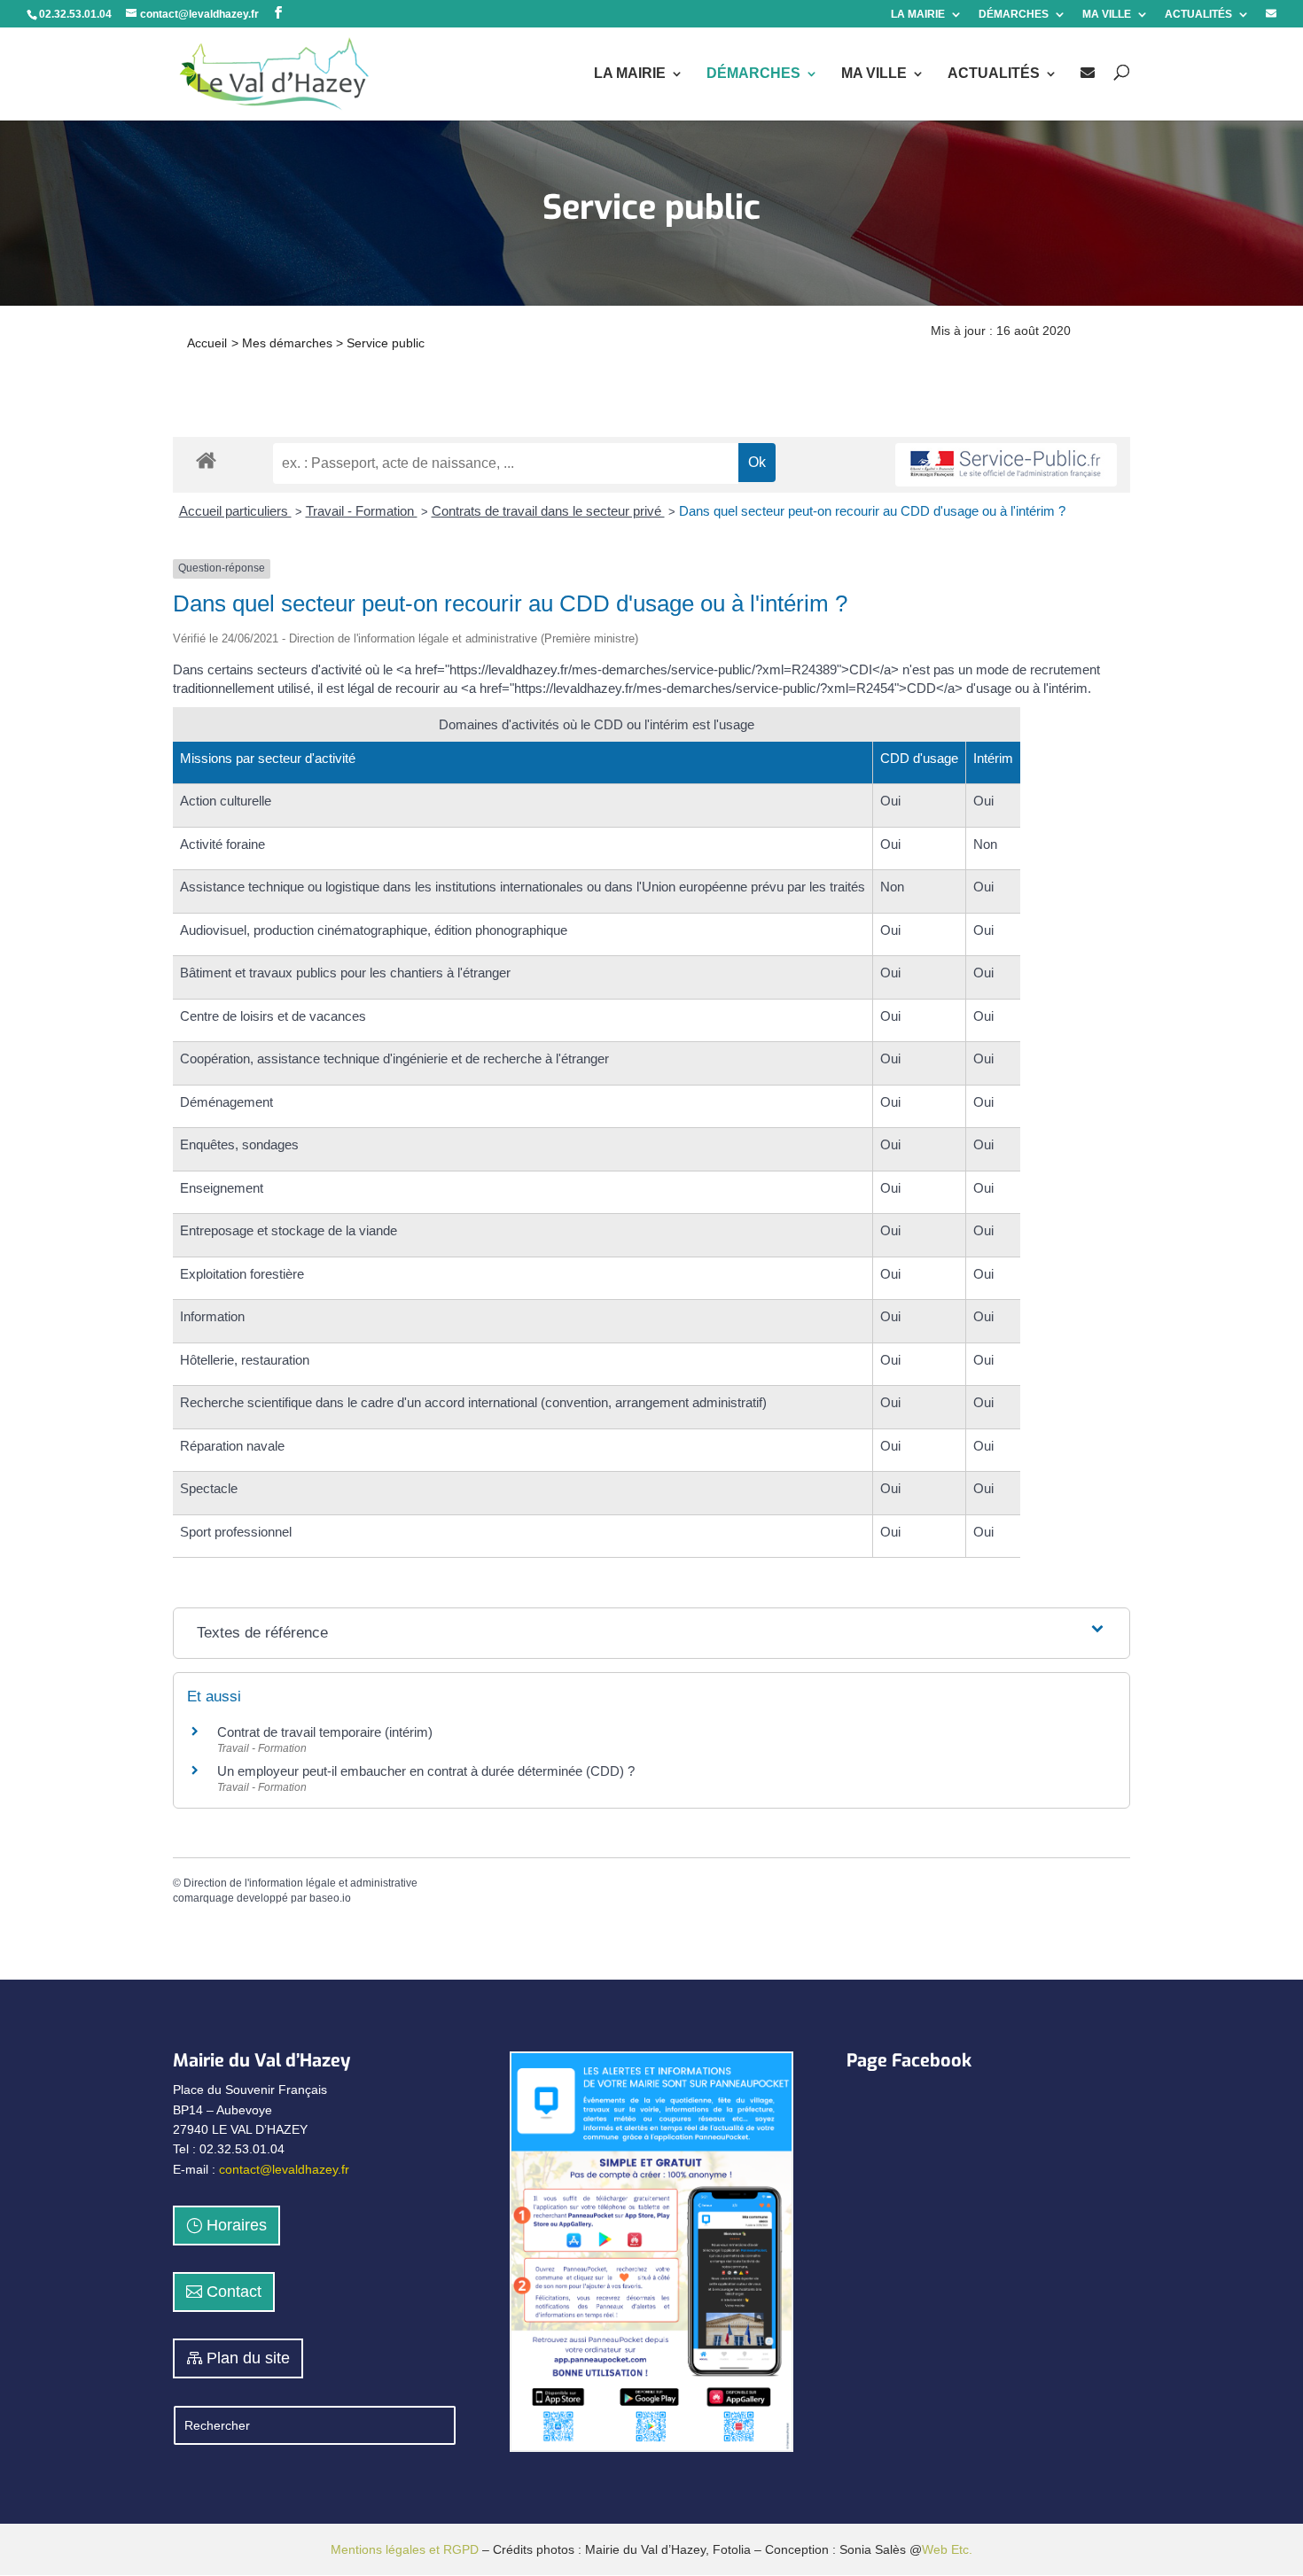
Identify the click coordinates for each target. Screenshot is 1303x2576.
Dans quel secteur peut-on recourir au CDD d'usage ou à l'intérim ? (872, 511)
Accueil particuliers (235, 511)
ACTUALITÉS (1198, 15)
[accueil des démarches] (206, 459)
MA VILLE (1107, 15)
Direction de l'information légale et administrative (300, 1883)
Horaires (237, 2225)
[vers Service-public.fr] (1006, 465)
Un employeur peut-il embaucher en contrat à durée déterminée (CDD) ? (426, 1771)
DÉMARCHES (1014, 15)
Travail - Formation (362, 511)
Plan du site (248, 2358)
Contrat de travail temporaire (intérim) (325, 1732)
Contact (234, 2292)
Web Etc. (947, 2549)
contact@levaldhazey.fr (284, 2169)
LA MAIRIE (918, 15)
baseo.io (330, 1898)
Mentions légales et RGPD (405, 2549)
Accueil (207, 343)
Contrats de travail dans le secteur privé (548, 511)
